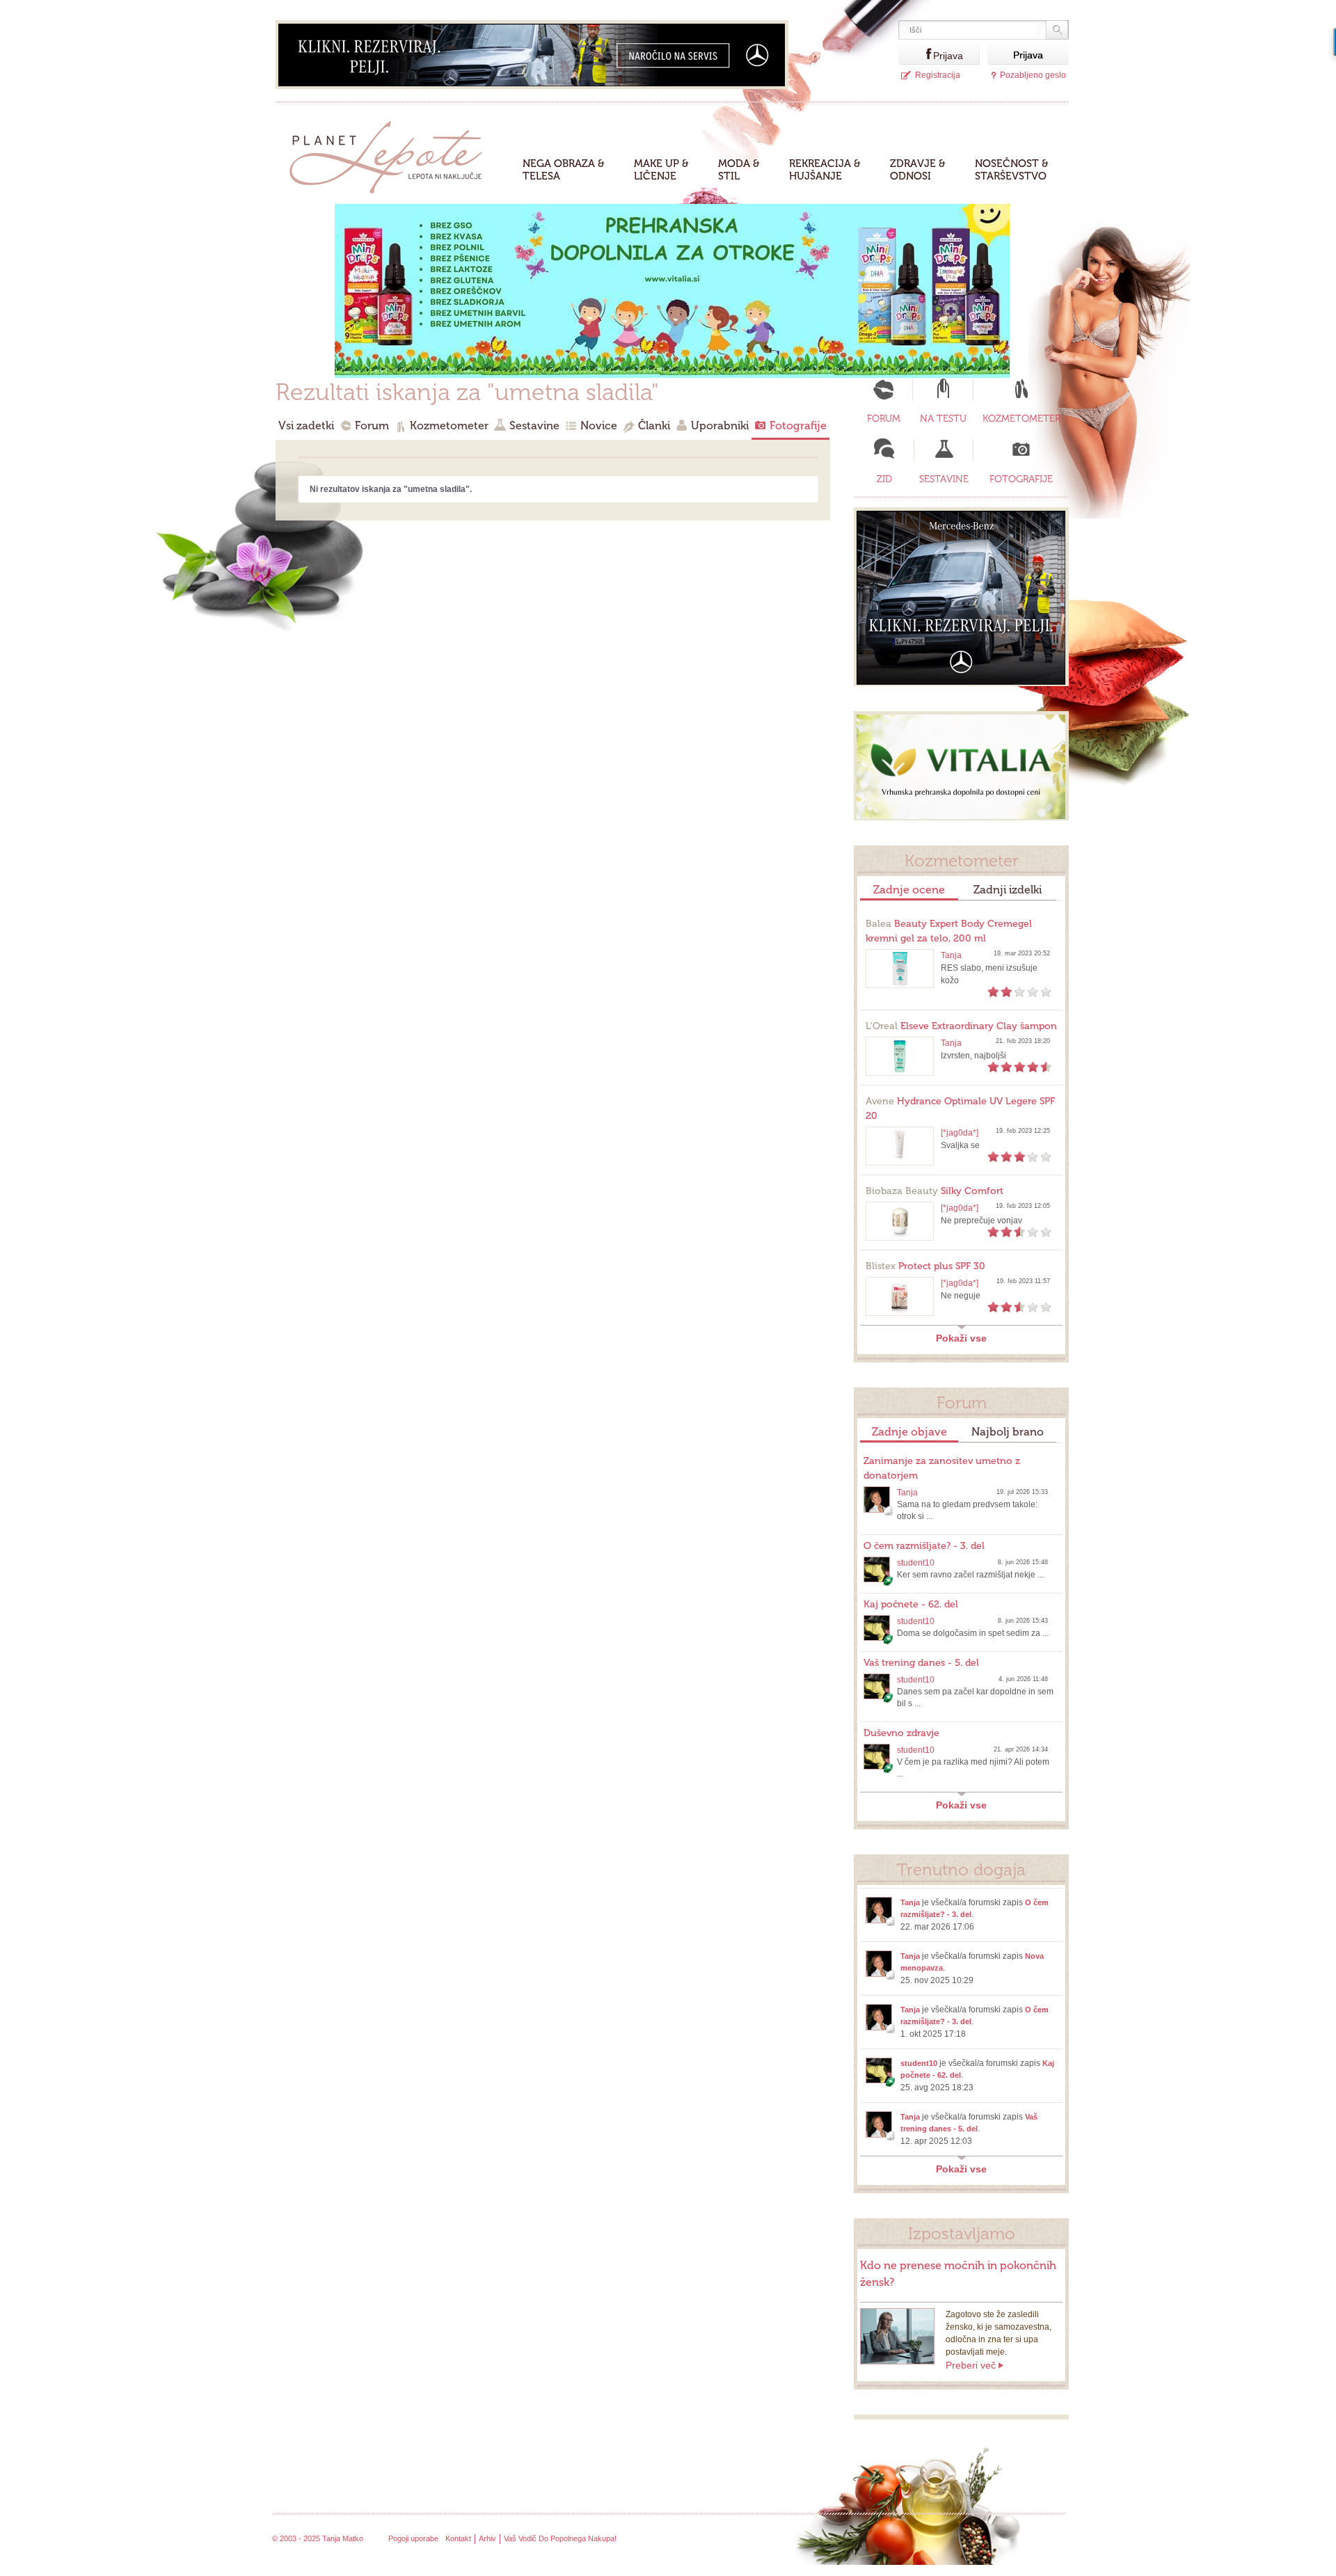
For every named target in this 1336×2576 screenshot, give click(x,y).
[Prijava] (916, 55)
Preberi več (971, 2365)
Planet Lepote (391, 153)
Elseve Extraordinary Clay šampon (961, 1026)
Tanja (951, 955)
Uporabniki (720, 426)
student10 (916, 1563)
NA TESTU (943, 419)
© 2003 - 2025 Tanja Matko (318, 2538)
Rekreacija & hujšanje (825, 170)
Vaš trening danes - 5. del (921, 1663)
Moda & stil (739, 170)
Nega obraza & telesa (564, 170)
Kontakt (458, 2538)
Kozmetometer (449, 426)
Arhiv (487, 2538)
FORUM (884, 419)
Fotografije (798, 426)
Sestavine (534, 426)
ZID (884, 479)
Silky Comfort (935, 1191)
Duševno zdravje (901, 1733)
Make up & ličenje (661, 170)
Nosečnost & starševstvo (1012, 170)
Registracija (938, 75)
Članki (654, 426)
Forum (372, 426)
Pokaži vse (961, 1338)
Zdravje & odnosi (918, 170)
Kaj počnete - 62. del (911, 1604)
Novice (599, 426)
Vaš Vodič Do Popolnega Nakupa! (560, 2538)
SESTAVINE (944, 479)
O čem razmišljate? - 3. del (924, 1546)
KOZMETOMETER (1021, 419)
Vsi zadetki (306, 426)
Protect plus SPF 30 (925, 1266)
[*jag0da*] (960, 1133)
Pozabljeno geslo (1033, 75)
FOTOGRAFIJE (1021, 479)
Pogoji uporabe (413, 2538)
